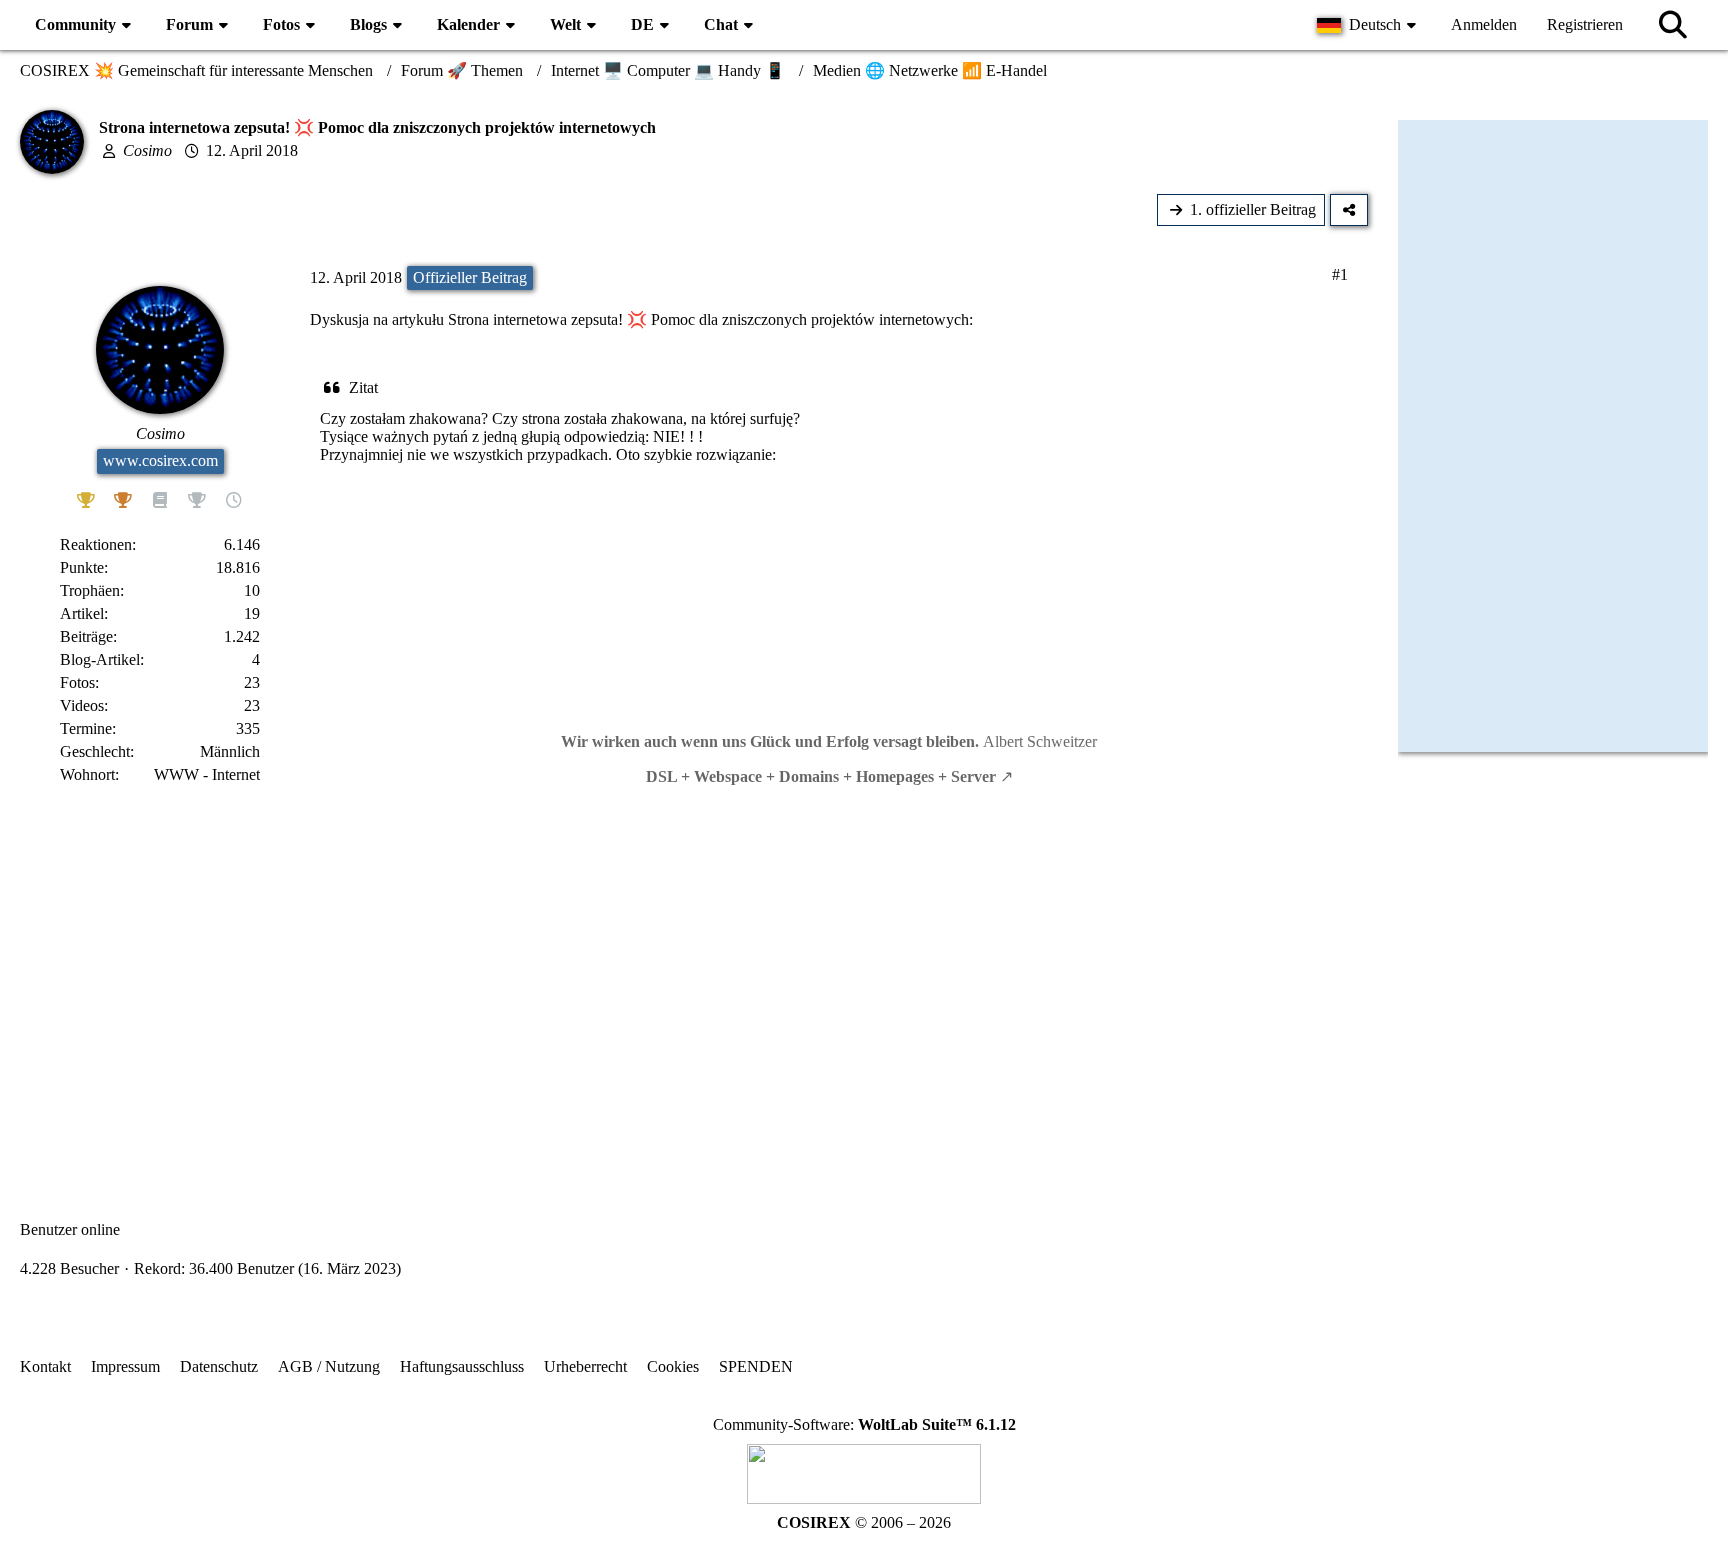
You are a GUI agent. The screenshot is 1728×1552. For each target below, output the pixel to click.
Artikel (82, 613)
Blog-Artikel (100, 659)
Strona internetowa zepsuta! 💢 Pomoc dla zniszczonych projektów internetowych (708, 319)
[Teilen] (1349, 210)
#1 (1340, 274)
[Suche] (1673, 25)
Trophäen (90, 590)
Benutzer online (70, 1229)
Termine (86, 728)
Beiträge (86, 636)
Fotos (77, 682)
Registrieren (1585, 24)
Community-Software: (864, 1424)
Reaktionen (96, 544)
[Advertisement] (694, 986)
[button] (1369, 25)
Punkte (82, 567)
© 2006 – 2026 (864, 1522)
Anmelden (1484, 24)
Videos (82, 705)
